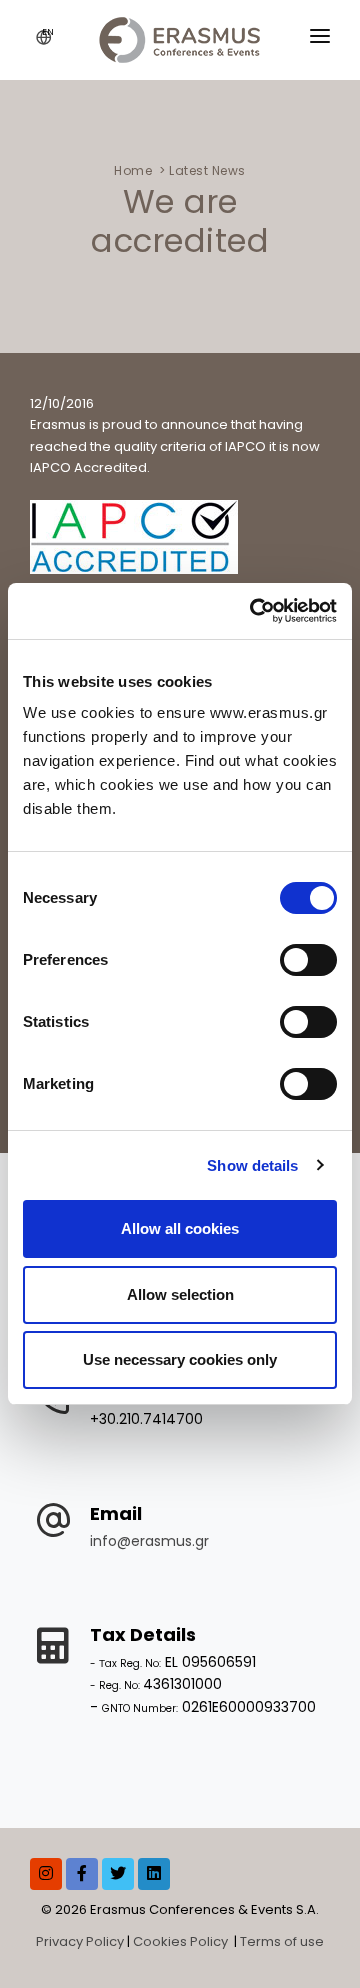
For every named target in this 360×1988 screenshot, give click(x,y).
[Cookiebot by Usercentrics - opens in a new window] (254, 611)
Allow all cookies (180, 1228)
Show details (252, 1165)
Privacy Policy (80, 1941)
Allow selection (180, 1294)
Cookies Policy (182, 1941)
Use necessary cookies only (180, 1359)
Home (133, 170)
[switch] (308, 960)
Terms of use (282, 1941)
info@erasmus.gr (149, 1541)
